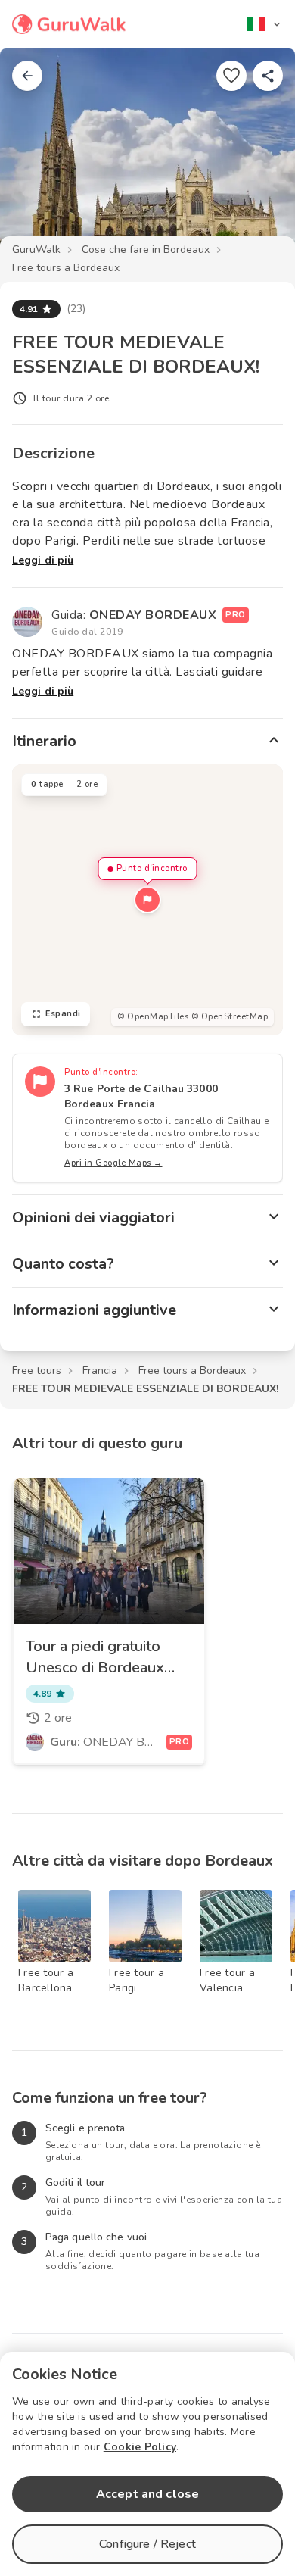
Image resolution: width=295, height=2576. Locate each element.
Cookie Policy (140, 2447)
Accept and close (147, 2494)
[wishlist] (231, 76)
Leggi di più (43, 560)
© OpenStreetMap (230, 1017)
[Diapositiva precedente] (36, 155)
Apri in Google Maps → (113, 1163)
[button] (147, 900)
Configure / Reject (147, 2544)
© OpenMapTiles (153, 1017)
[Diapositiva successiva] (259, 155)
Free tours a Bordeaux (66, 268)
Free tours (37, 1371)
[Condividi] (268, 76)
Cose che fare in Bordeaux (146, 250)
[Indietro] (27, 76)
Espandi (63, 1014)
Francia (100, 1371)
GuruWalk (36, 250)
